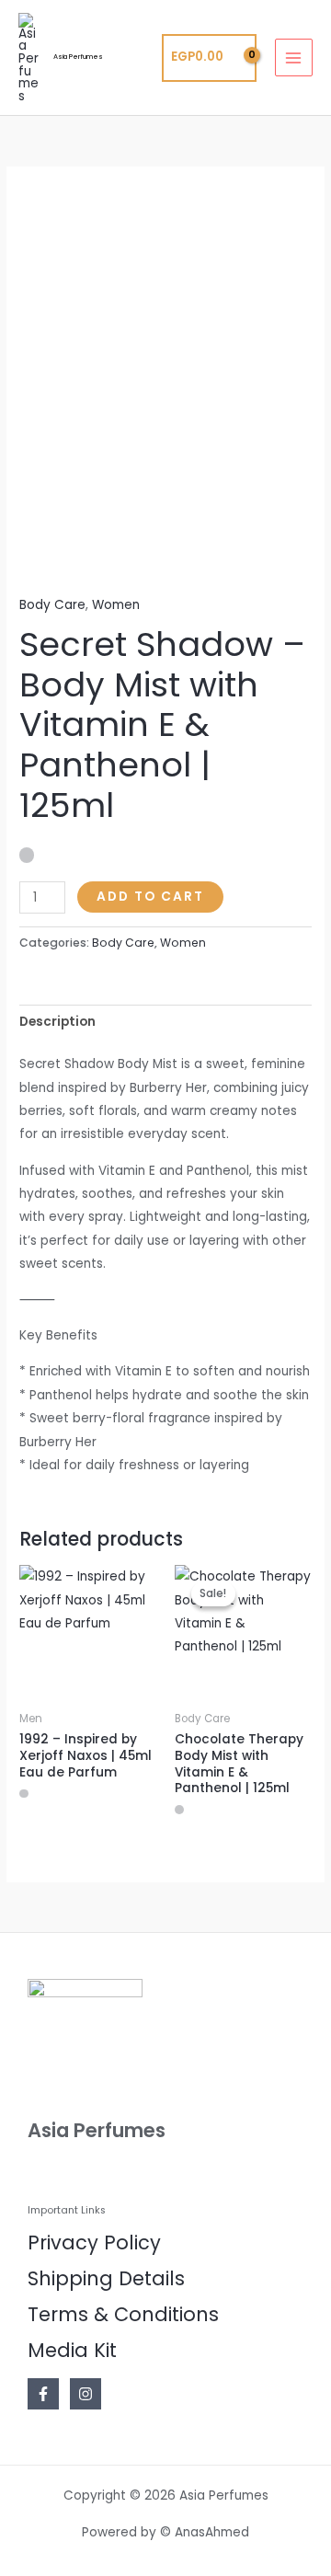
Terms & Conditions (123, 2314)
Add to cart (150, 897)
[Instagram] (86, 2394)
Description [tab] (57, 1022)
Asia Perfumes (78, 57)
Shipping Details (106, 2278)
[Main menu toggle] (294, 57)
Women (116, 605)
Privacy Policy (94, 2242)
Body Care (52, 605)
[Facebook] (43, 2394)
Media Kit (72, 2350)
